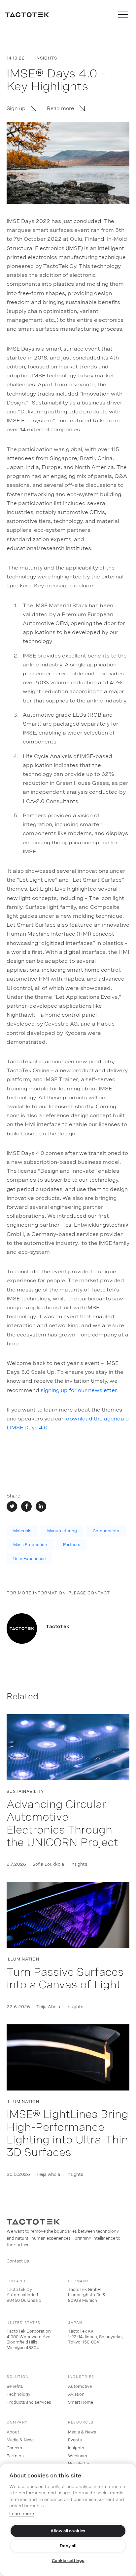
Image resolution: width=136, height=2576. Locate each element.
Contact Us (18, 2261)
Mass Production (30, 1545)
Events (75, 2440)
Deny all (68, 2546)
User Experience (29, 1559)
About (13, 2432)
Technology (18, 2394)
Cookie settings (68, 2561)
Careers (14, 2448)
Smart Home (81, 2402)
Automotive (80, 2386)
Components (106, 1531)
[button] (123, 15)
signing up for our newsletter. (80, 1390)
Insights (76, 2448)
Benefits (15, 2386)
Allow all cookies (68, 2531)
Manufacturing (62, 1531)
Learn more (22, 2514)
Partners (72, 1545)
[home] (27, 15)
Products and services (29, 2402)
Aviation (76, 2394)
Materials (22, 1531)
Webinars (78, 2456)
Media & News (21, 2440)
